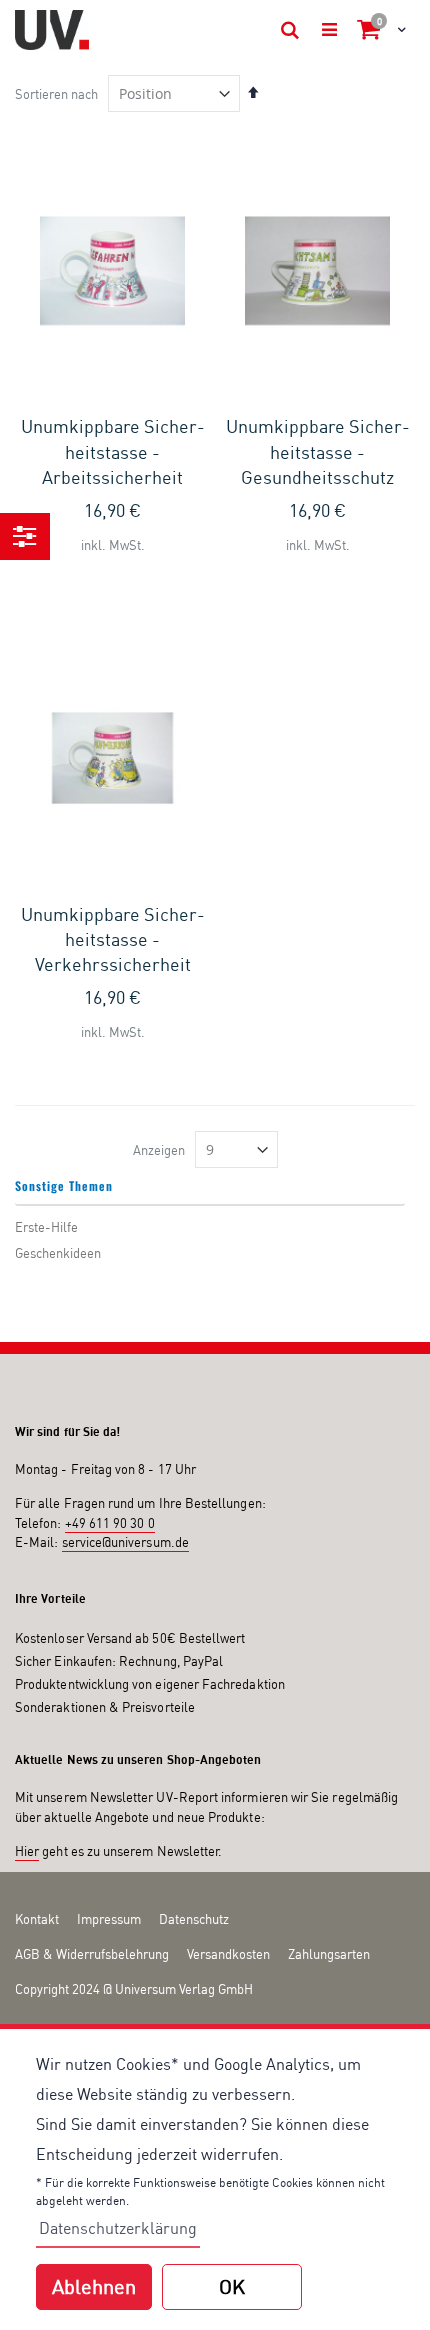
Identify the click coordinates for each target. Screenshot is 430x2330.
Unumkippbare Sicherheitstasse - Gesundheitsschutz (318, 451)
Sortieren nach (56, 94)
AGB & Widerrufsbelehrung (92, 1954)
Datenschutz (194, 1919)
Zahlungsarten (329, 1954)
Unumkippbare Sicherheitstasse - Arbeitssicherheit (113, 451)
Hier (27, 1851)
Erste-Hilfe (46, 1227)
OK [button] (232, 2286)
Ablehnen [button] (94, 2286)
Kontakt (37, 1919)
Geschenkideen (58, 1253)
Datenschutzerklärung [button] (118, 2228)
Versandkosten (228, 1954)
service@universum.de (125, 1542)
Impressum (109, 1919)
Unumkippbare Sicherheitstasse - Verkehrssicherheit (113, 939)
